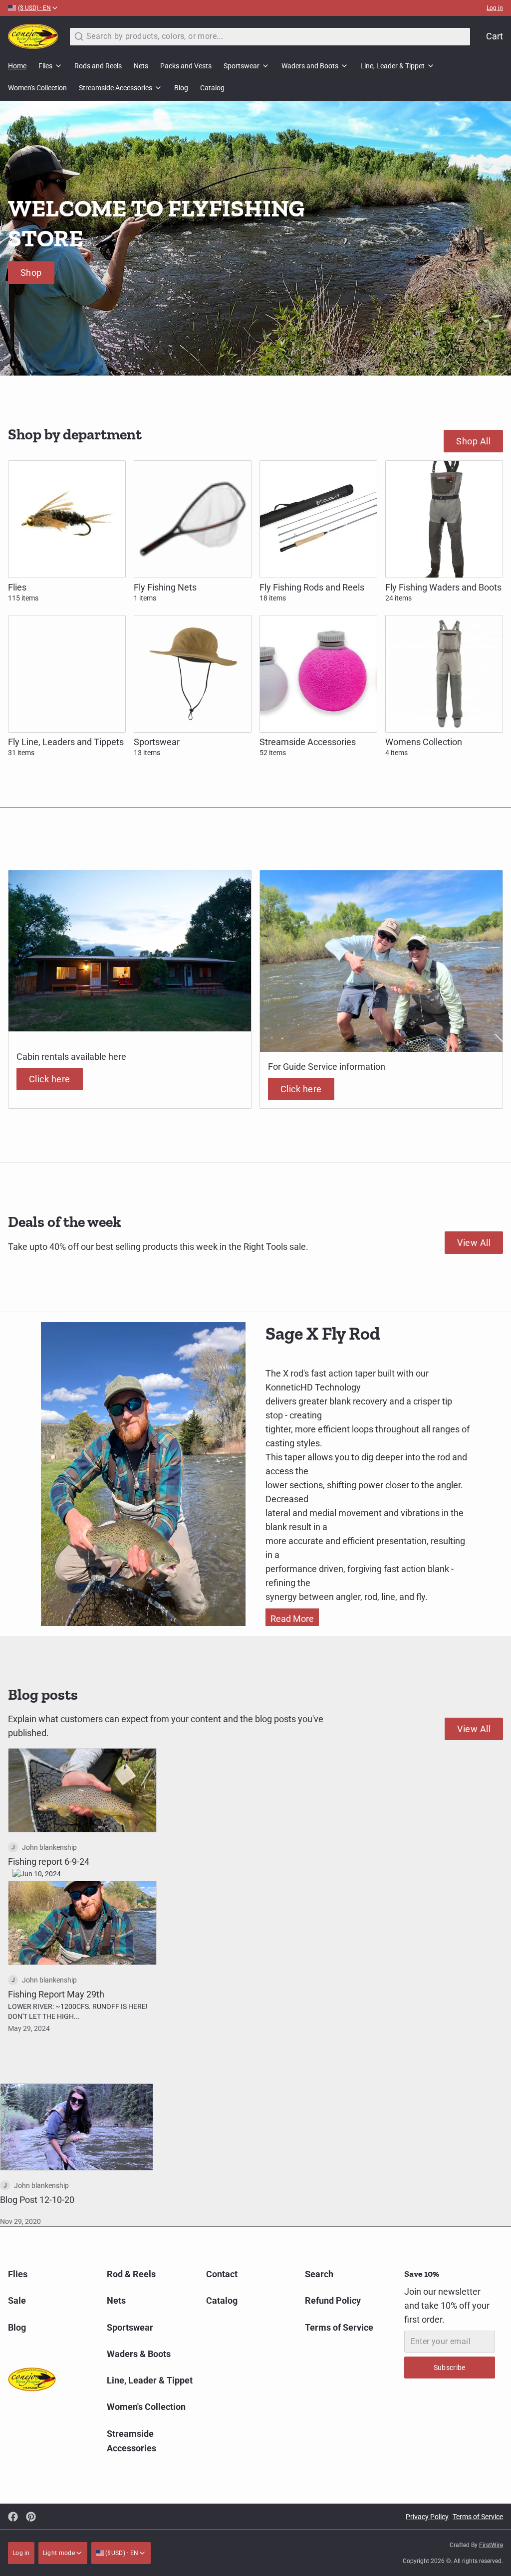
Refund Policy (333, 2300)
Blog (181, 88)
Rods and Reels (98, 66)
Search (319, 2274)
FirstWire (491, 2545)
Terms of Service (339, 2327)
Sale (17, 2300)
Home (17, 66)
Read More (292, 1619)
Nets (141, 66)
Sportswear (242, 66)
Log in (495, 8)
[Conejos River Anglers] (33, 36)
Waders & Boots (139, 2354)
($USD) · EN (121, 2553)
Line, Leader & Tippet (392, 66)
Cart (495, 36)
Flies (45, 66)
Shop (31, 273)
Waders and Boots (310, 66)
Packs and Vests (186, 66)
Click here (50, 1079)
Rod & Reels (131, 2274)
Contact (222, 2274)
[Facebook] (13, 2517)
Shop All (473, 441)
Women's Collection (37, 88)
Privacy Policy (427, 2517)
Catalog (212, 88)
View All (474, 1243)
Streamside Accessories (116, 88)
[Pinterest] (31, 2517)
